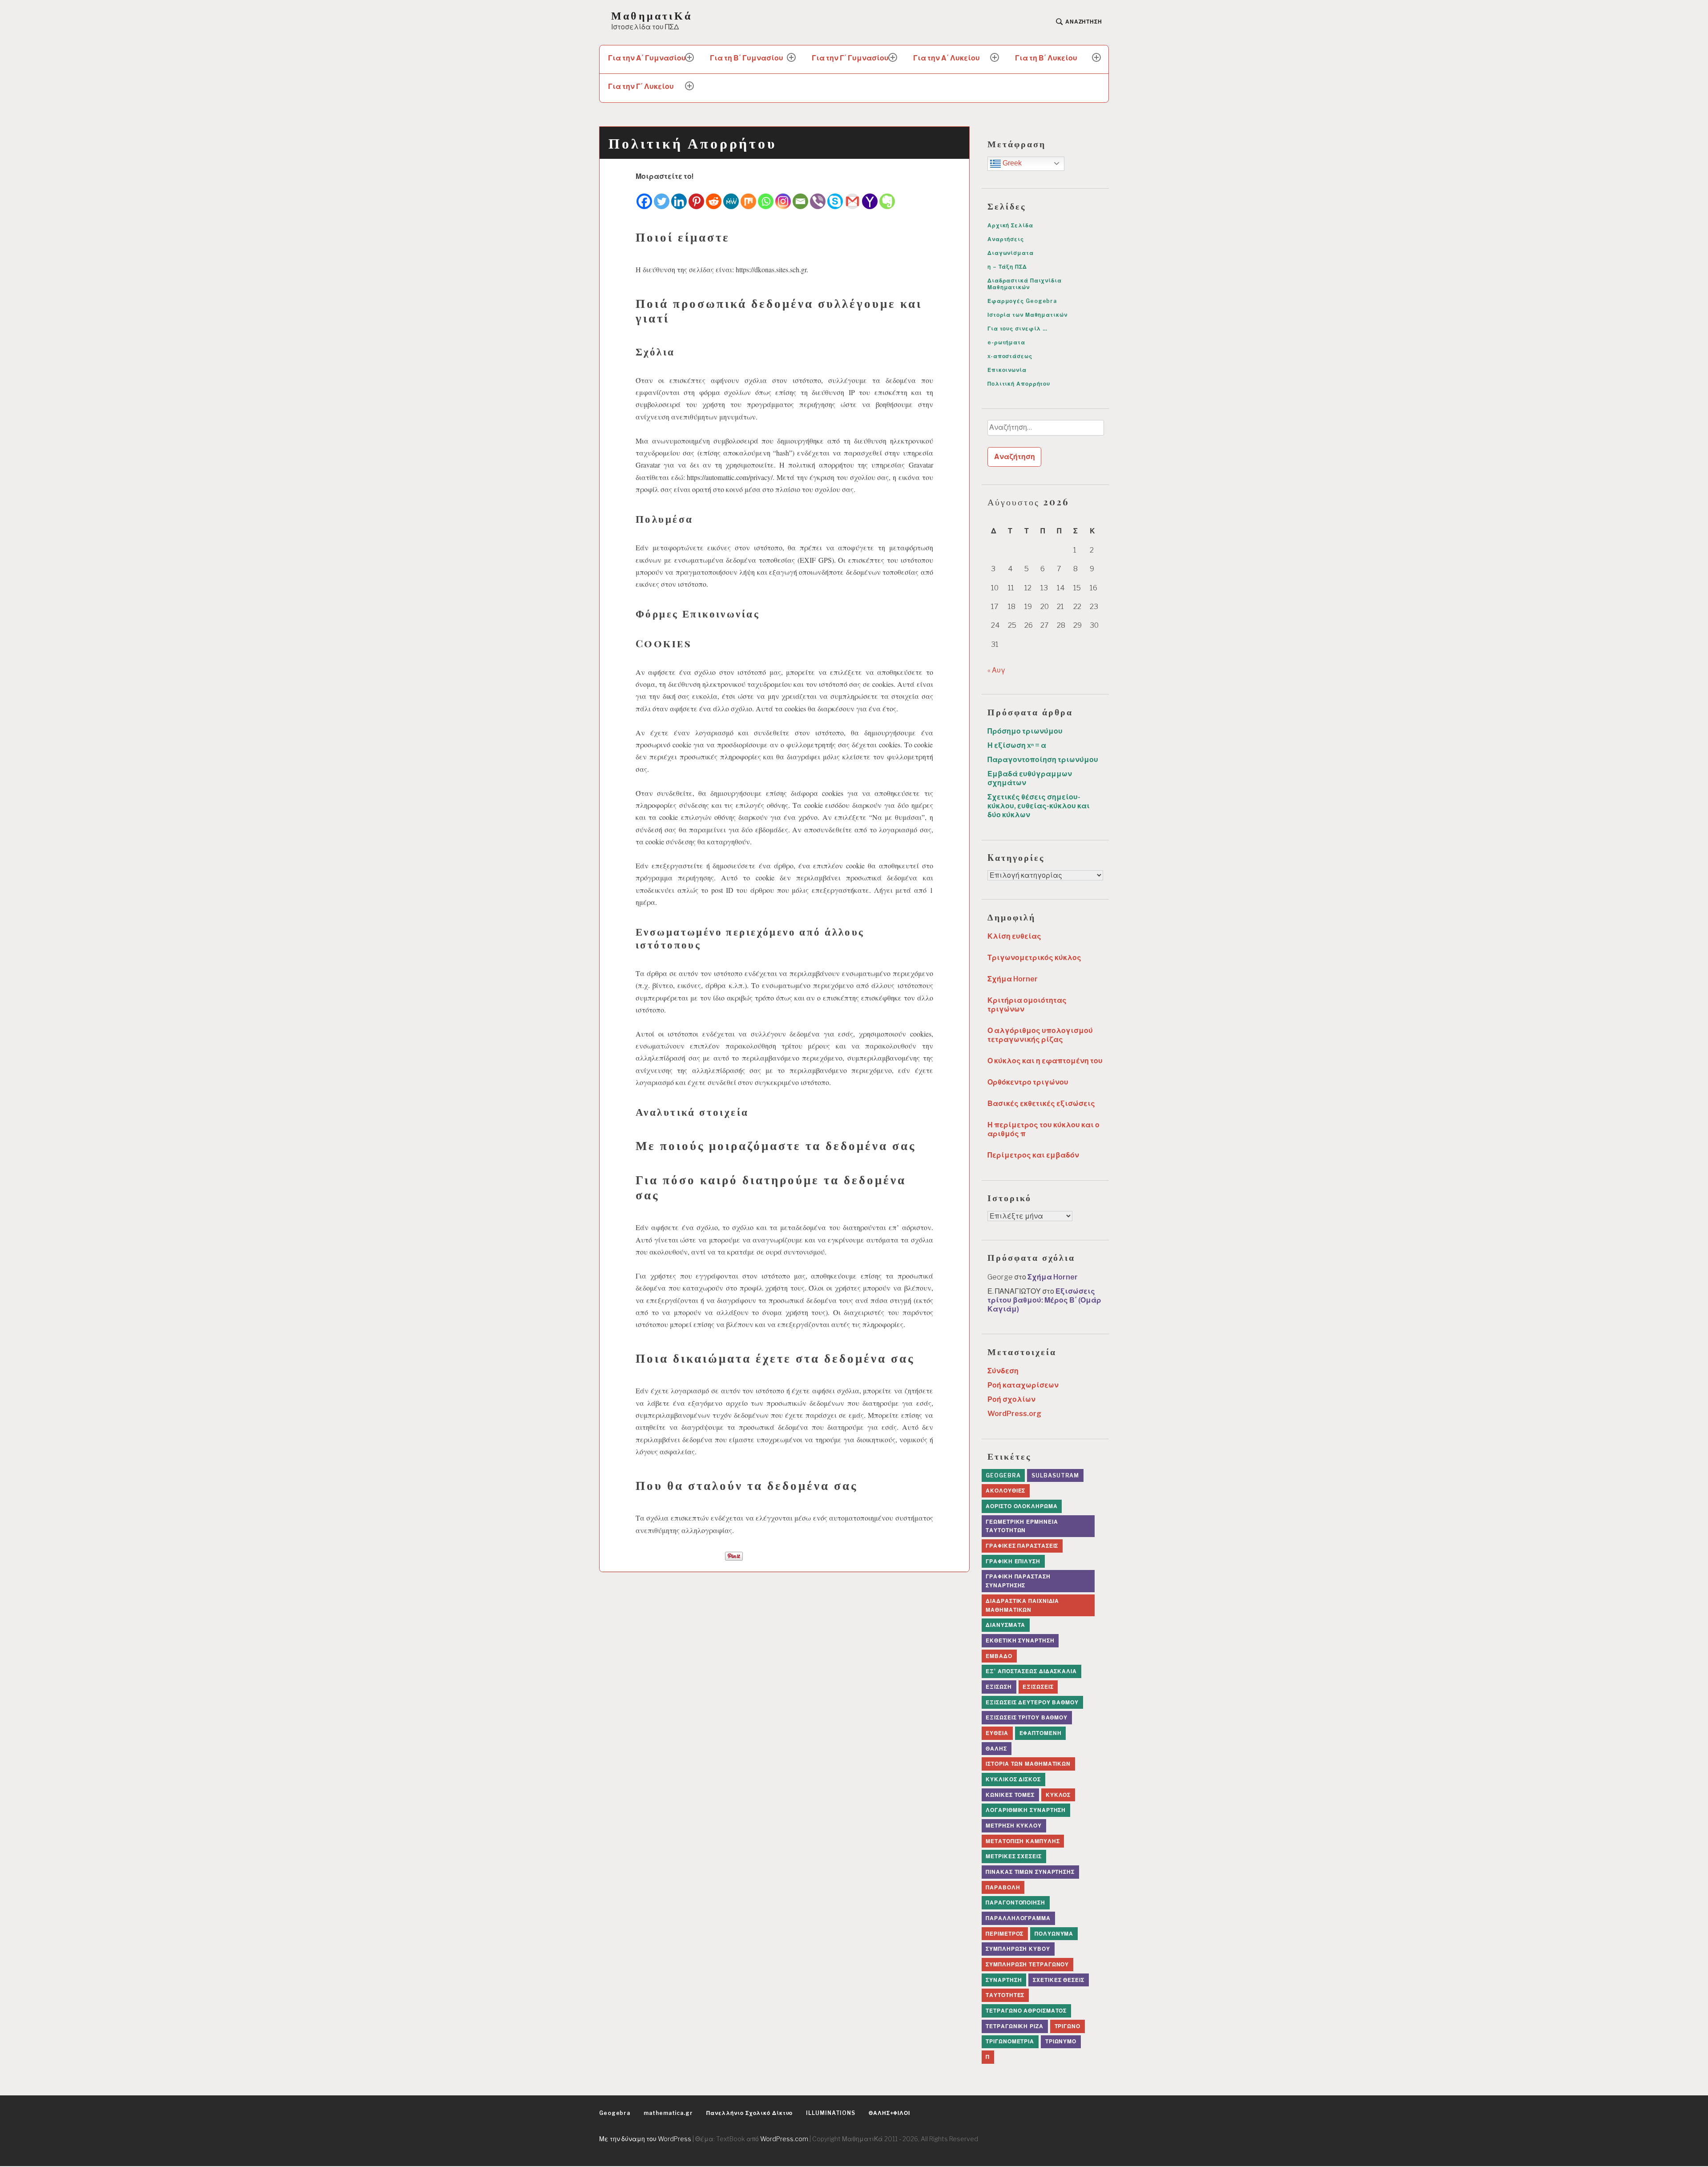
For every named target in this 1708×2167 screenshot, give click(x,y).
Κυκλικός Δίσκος (1013, 1779)
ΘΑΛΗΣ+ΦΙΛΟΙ (889, 2113)
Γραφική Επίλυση (1013, 1561)
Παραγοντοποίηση (1015, 1903)
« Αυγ (996, 670)
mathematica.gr (668, 2113)
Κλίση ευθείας (1014, 936)
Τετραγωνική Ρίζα (1014, 2026)
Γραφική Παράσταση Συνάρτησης (1018, 1581)
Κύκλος (1058, 1795)
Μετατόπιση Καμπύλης (1023, 1841)
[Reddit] (714, 196)
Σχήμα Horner (1013, 979)
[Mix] (748, 196)
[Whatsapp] (766, 196)
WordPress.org (1014, 1414)
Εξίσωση (999, 1687)
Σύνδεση (1003, 1371)
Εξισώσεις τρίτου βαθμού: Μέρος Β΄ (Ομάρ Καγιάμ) (1044, 1300)
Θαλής (996, 1749)
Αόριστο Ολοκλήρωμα (1021, 1506)
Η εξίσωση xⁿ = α (1017, 745)
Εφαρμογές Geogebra (1022, 301)
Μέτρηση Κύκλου (1014, 1826)
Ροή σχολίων (1011, 1399)
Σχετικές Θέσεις (1059, 1980)
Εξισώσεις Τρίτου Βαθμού (1027, 1717)
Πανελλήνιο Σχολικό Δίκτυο (750, 2113)
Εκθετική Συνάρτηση (1020, 1640)
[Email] (800, 196)
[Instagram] (783, 196)
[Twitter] (662, 196)
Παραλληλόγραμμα (1018, 1918)
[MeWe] (731, 196)
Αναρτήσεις (1006, 239)
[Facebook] (644, 196)
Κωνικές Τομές (1010, 1795)
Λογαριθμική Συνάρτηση (1026, 1810)
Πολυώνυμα (1054, 1934)
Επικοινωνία (1007, 370)
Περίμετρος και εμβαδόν (1033, 1155)
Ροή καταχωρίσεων (1023, 1385)
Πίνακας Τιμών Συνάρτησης (1030, 1872)
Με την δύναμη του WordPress (645, 2139)
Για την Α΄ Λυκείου (947, 58)
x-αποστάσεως (1010, 356)
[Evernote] (887, 196)
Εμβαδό (999, 1656)
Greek (1011, 163)
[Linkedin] (679, 196)
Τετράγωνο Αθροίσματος (1026, 2011)
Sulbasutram (1055, 1475)
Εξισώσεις (1038, 1687)
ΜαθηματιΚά (652, 15)
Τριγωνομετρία (1010, 2041)
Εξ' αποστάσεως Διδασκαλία (1031, 1671)
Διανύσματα (1005, 1625)
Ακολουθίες (1005, 1491)
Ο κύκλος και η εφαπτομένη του (1045, 1061)
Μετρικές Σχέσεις (1013, 1856)
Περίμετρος (1005, 1934)
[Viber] (818, 196)
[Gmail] (852, 196)
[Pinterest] (696, 196)
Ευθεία (997, 1733)
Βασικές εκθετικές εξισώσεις (1041, 1104)
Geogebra (1003, 1475)
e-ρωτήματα (1006, 342)
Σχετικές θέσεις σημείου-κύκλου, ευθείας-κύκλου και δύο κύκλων (1039, 806)
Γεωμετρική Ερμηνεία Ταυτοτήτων (1022, 1526)
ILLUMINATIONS (831, 2113)
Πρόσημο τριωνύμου (1025, 731)
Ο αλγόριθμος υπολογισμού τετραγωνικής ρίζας (1040, 1035)
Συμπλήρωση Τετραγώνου (1027, 1964)
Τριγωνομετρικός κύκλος (1034, 958)
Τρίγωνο (1067, 2026)
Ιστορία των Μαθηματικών (1027, 315)
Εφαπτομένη (1041, 1733)
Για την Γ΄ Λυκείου (641, 87)
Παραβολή (1003, 1887)
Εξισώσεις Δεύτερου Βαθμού (1032, 1702)
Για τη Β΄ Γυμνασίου (747, 58)
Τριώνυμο (1061, 2041)
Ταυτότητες (1005, 1995)
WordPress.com (784, 2139)
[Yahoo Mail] (870, 196)
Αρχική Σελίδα (1010, 225)
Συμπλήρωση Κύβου (1018, 1949)
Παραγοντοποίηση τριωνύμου (1043, 760)
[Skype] (835, 196)
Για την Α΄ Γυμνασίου (647, 58)
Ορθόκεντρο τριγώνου (1028, 1082)
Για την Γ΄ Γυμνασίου (850, 58)
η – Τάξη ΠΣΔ (1007, 267)
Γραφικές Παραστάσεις (1022, 1546)
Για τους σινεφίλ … (1017, 329)
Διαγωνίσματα (1011, 253)
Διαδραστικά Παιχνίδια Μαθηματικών (1025, 284)
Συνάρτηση (1004, 1980)
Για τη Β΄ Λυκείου (1046, 58)
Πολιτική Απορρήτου (1019, 384)
